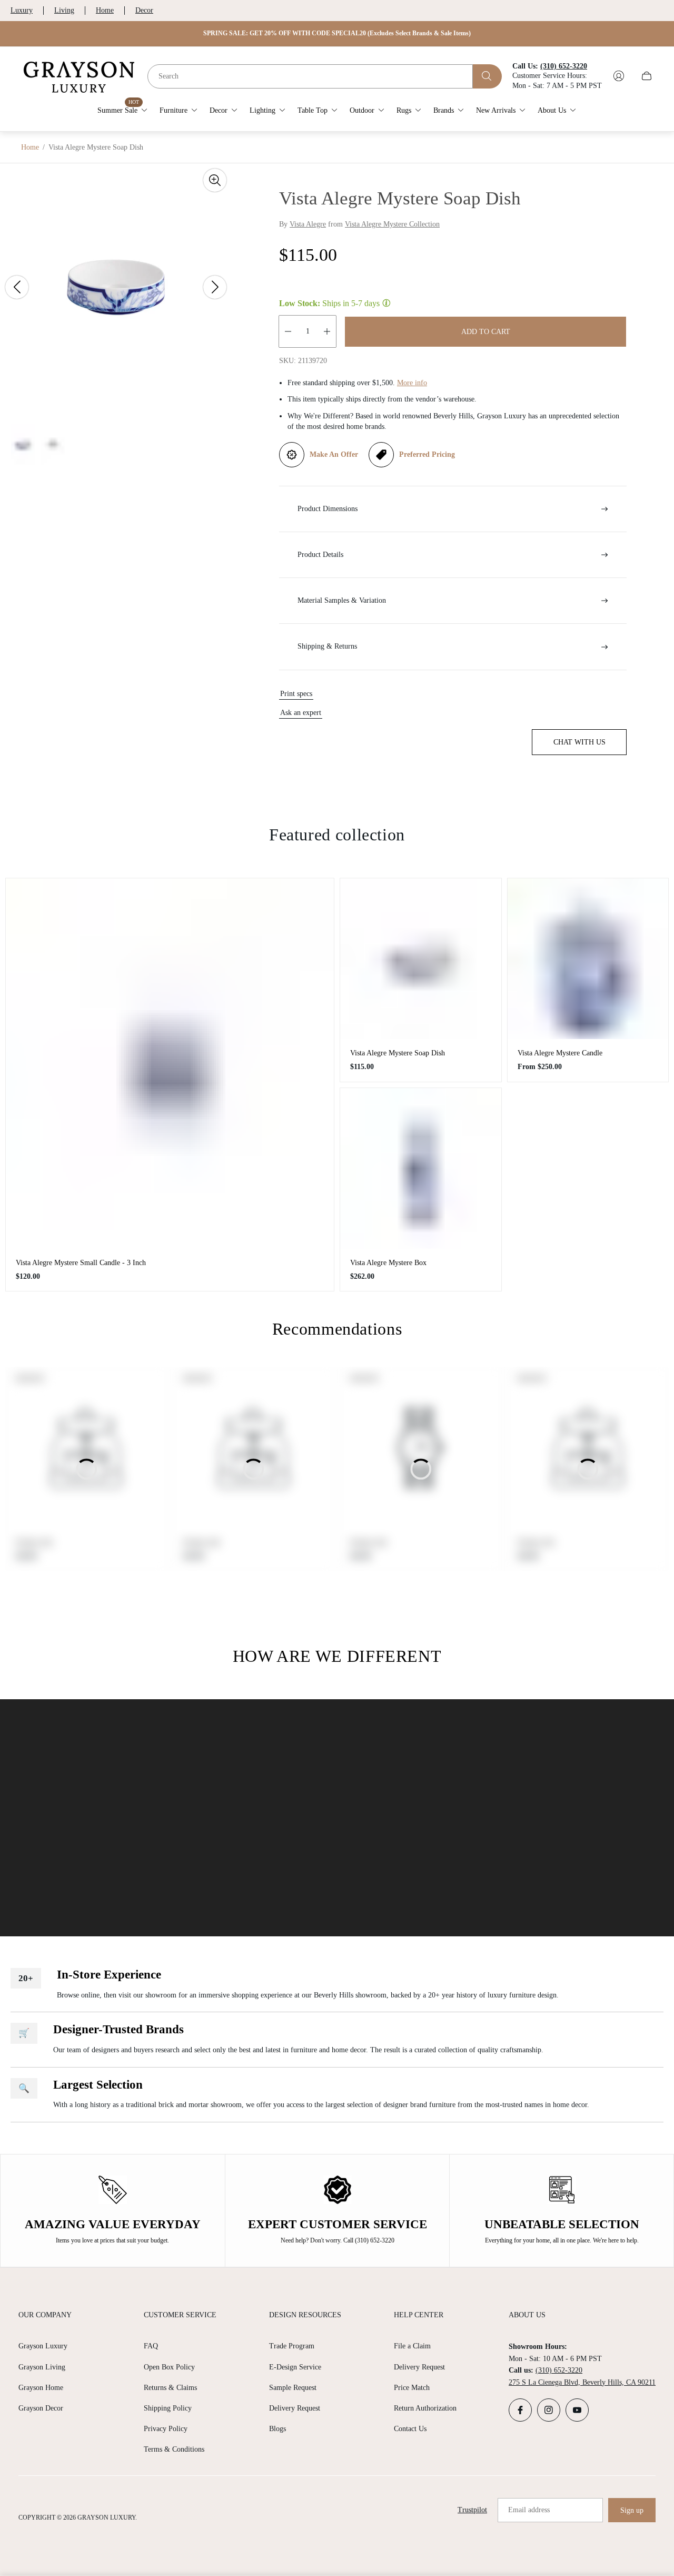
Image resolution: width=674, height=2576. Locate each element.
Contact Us (410, 2429)
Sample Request (293, 2388)
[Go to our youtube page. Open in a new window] (577, 2410)
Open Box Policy (169, 2367)
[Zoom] (215, 180)
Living (64, 10)
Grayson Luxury (43, 2346)
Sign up (632, 2510)
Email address (529, 2510)
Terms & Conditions (174, 2449)
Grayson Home (41, 2388)
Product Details (320, 555)
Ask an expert (301, 713)
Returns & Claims (170, 2388)
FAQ (151, 2346)
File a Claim (412, 2346)
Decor (144, 10)
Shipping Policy (168, 2408)
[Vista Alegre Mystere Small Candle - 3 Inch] (170, 1064)
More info (412, 383)
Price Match (412, 2388)
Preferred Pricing (427, 454)
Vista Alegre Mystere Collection (392, 224)
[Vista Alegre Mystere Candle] (588, 959)
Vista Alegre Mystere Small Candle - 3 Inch (81, 1263)
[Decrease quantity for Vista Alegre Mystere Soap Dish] (288, 331)
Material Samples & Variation (342, 600)
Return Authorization (425, 2408)
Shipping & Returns (327, 646)
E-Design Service (295, 2367)
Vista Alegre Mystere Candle (560, 1053)
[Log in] (619, 76)
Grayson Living (42, 2367)
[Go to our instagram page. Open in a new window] (549, 2410)
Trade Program (292, 2346)
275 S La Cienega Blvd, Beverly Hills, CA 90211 (582, 2382)
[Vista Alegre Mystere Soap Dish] (421, 959)
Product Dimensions (328, 509)
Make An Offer (334, 454)
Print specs (296, 694)
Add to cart (486, 332)
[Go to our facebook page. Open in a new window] (520, 2410)
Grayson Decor (41, 2408)
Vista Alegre (308, 224)
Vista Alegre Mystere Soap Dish (398, 1053)
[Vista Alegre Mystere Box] (421, 1169)
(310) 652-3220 (559, 2370)
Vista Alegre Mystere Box (388, 1263)
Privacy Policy (166, 2429)
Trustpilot (472, 2510)
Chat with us (579, 742)
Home (105, 10)
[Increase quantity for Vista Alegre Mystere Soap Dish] (327, 331)
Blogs (277, 2429)
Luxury (22, 10)
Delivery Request (295, 2408)
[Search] (487, 76)
